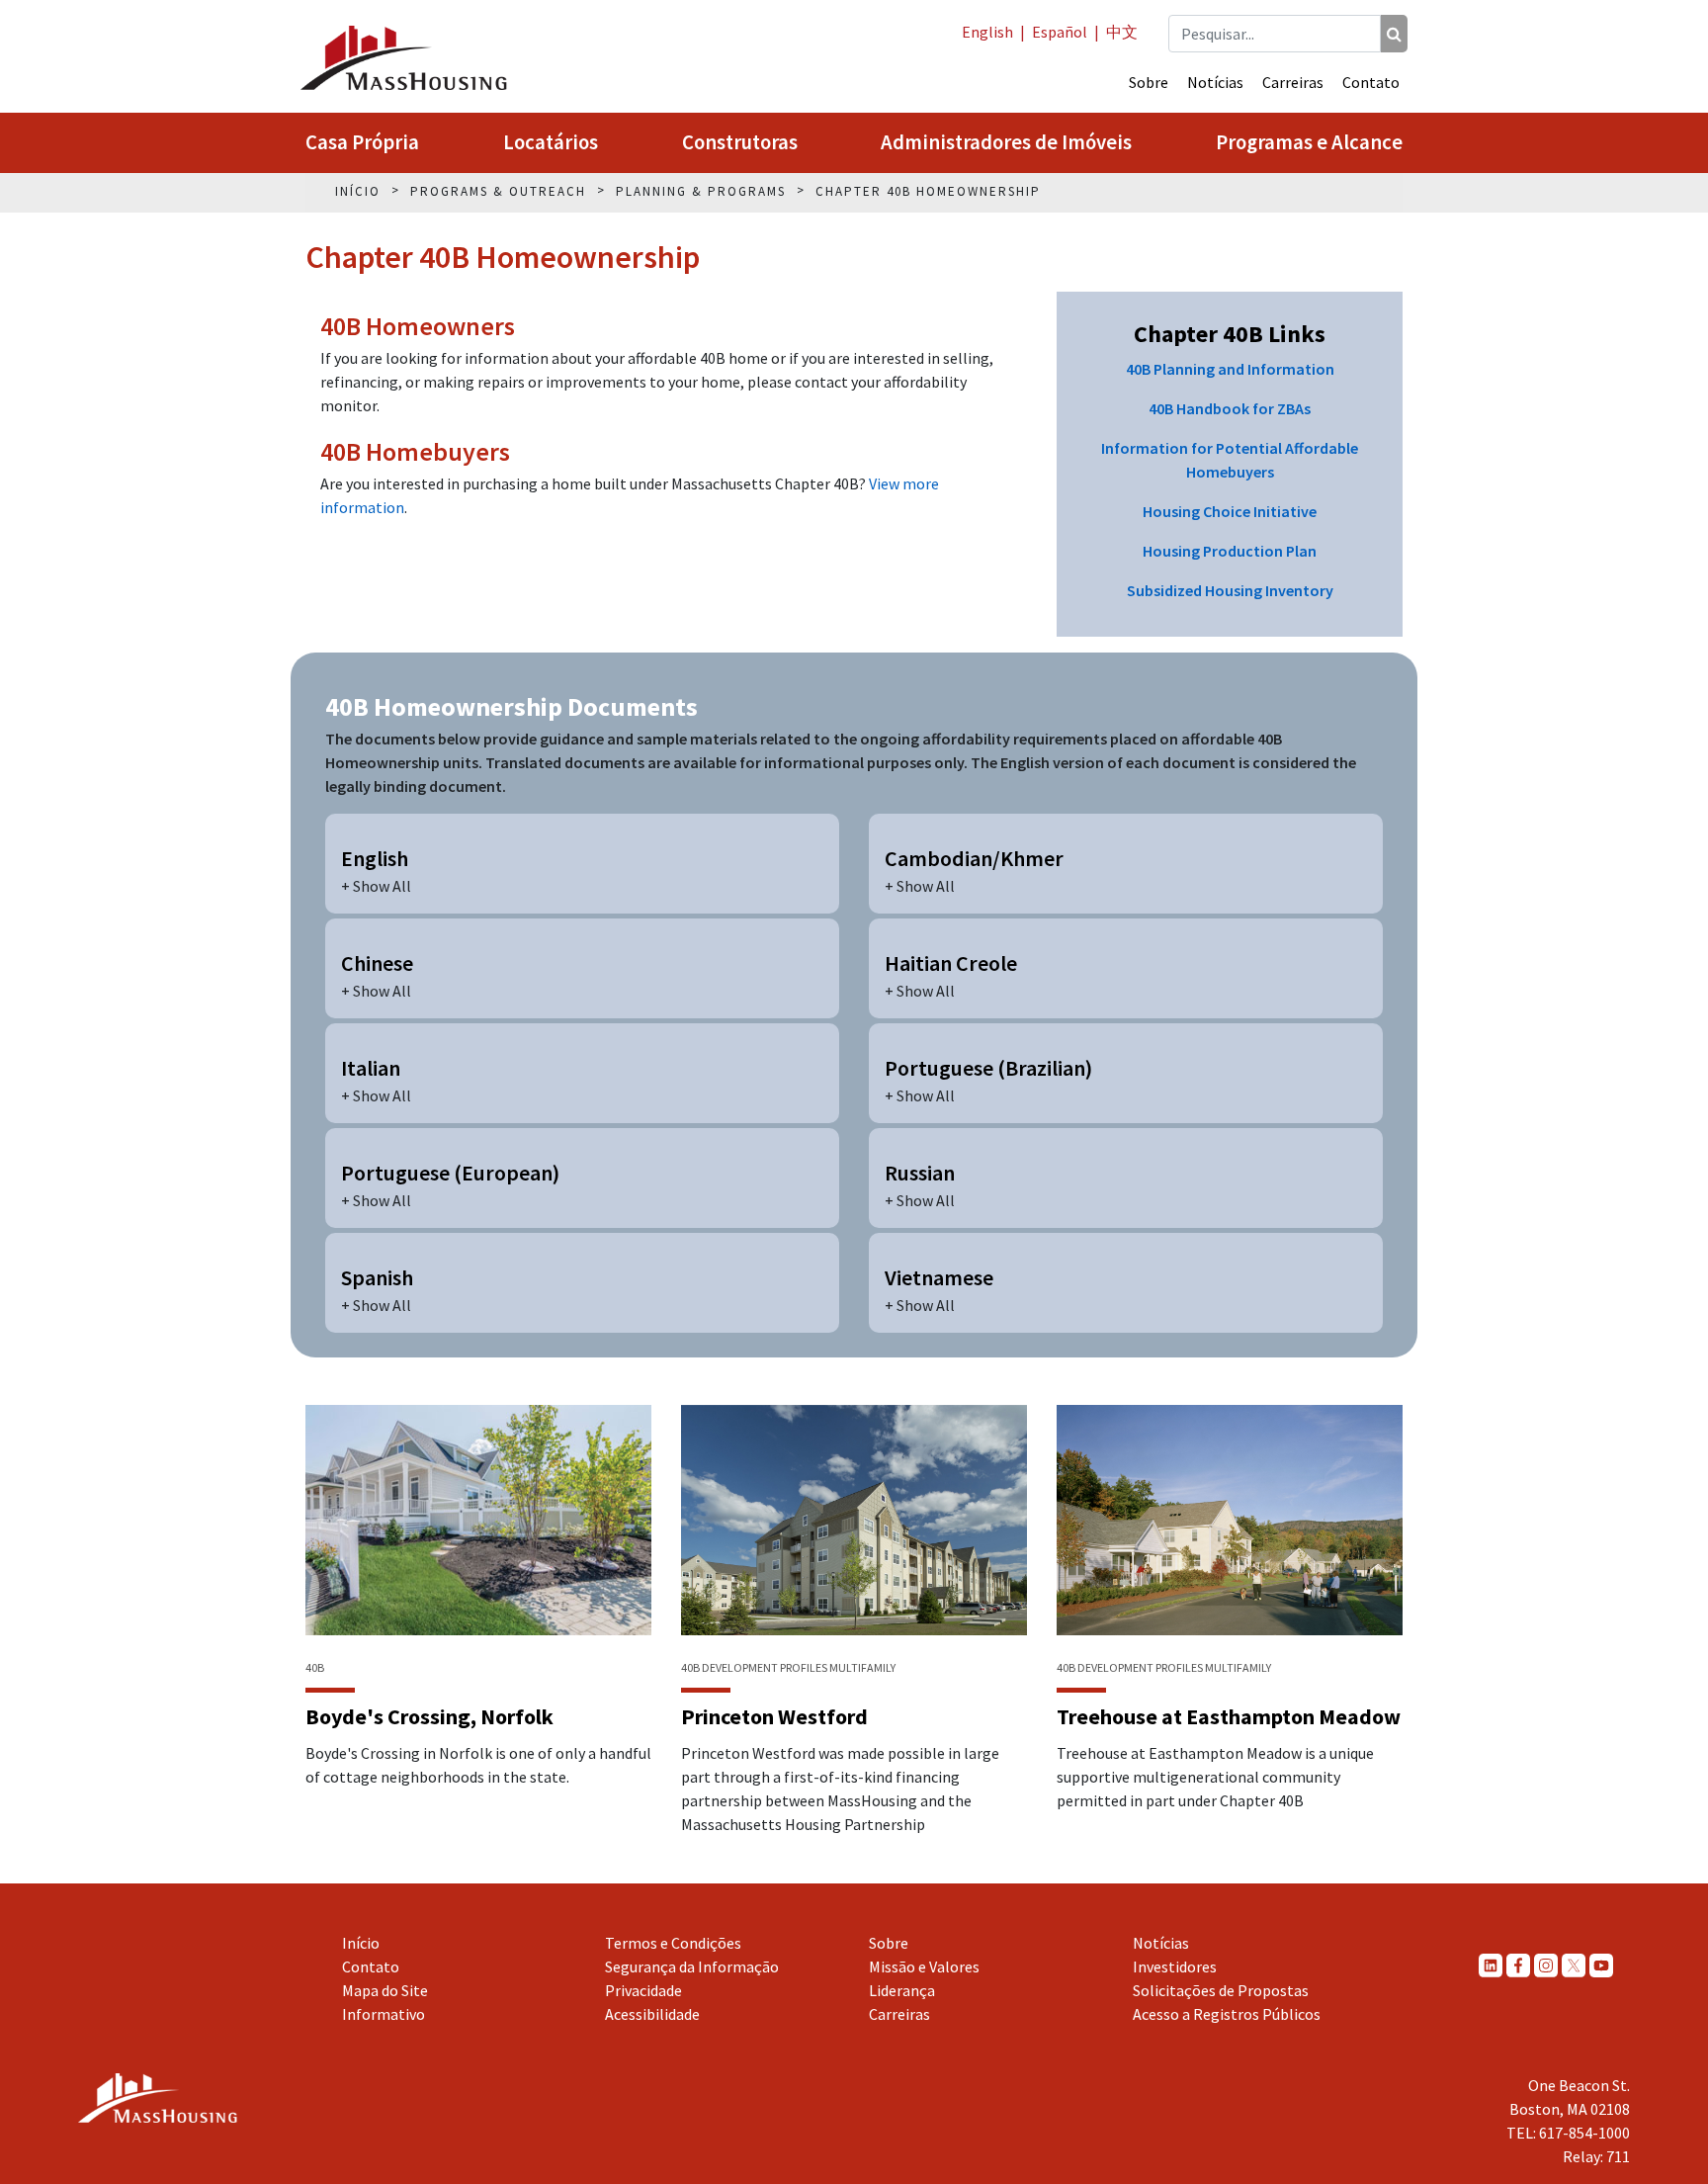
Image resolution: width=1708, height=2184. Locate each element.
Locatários (551, 142)
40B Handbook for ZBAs (1230, 408)
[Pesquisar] (1394, 34)
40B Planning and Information (1230, 369)
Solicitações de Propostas (1221, 1990)
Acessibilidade (652, 2014)
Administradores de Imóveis (1006, 142)
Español (1060, 32)
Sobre (1149, 82)
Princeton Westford (774, 1716)
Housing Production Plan (1230, 551)
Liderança (902, 1990)
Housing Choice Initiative (1230, 511)
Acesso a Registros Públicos (1227, 2014)
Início (361, 1943)
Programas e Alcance (1309, 142)
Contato (1371, 82)
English (987, 32)
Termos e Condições (673, 1943)
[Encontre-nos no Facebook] (1518, 1966)
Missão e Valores (924, 1966)
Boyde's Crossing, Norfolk (429, 1716)
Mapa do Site (385, 1990)
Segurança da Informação (692, 1966)
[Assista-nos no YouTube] (1601, 1966)
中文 (1122, 32)
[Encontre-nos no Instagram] (1546, 1966)
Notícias (1215, 82)
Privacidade (643, 1990)
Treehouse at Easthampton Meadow (1229, 1716)
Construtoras (740, 142)
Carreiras (1293, 82)
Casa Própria (362, 142)
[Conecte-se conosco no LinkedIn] (1491, 1966)
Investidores (1175, 1966)
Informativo (384, 2014)
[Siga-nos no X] (1574, 1966)
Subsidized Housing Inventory (1230, 590)
